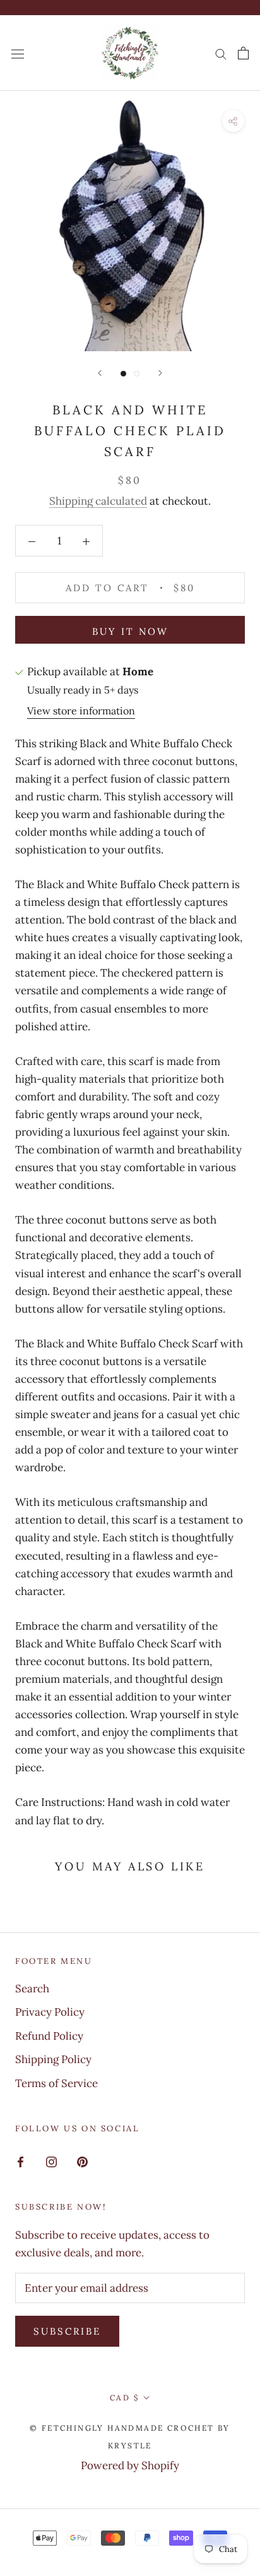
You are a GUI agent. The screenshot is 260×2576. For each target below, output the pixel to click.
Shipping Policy (53, 2059)
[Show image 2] (137, 374)
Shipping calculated (98, 501)
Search (32, 1989)
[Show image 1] (123, 374)
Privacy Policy (50, 2012)
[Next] (160, 373)
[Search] (221, 53)
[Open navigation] (18, 53)
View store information (81, 711)
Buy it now (130, 631)
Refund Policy (49, 2036)
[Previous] (100, 373)
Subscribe (67, 2331)
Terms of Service (56, 2083)
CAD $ (124, 2398)
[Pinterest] (82, 2161)
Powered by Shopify (130, 2465)
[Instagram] (51, 2161)
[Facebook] (21, 2161)
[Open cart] (243, 53)
